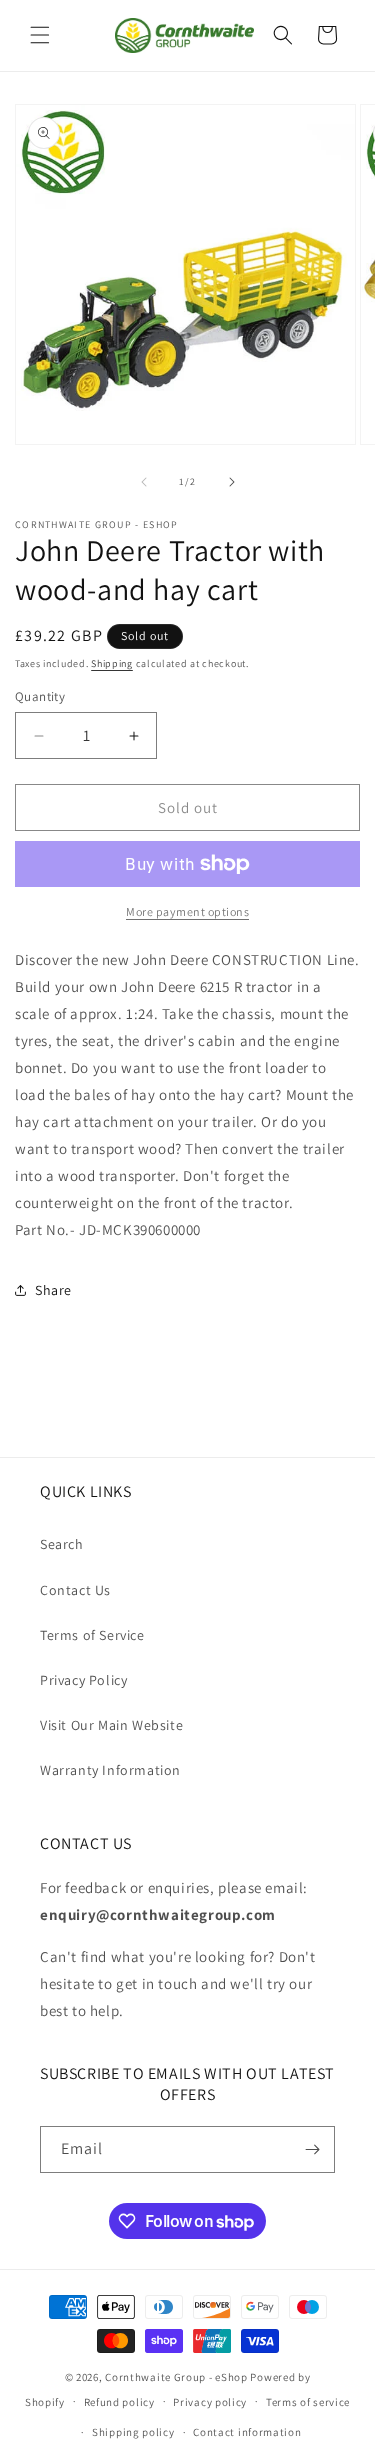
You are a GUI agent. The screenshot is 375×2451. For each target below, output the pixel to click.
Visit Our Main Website (111, 1725)
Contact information (247, 2432)
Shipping (112, 663)
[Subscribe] (312, 2149)
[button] (40, 35)
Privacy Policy (83, 1680)
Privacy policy (210, 2402)
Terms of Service (92, 1635)
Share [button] (53, 1290)
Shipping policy (133, 2432)
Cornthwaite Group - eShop (176, 2377)
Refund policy (119, 2402)
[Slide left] (144, 482)
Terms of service (308, 2402)
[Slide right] (232, 482)
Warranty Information (110, 1770)
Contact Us (75, 1590)
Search (62, 1544)
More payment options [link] (187, 911)
